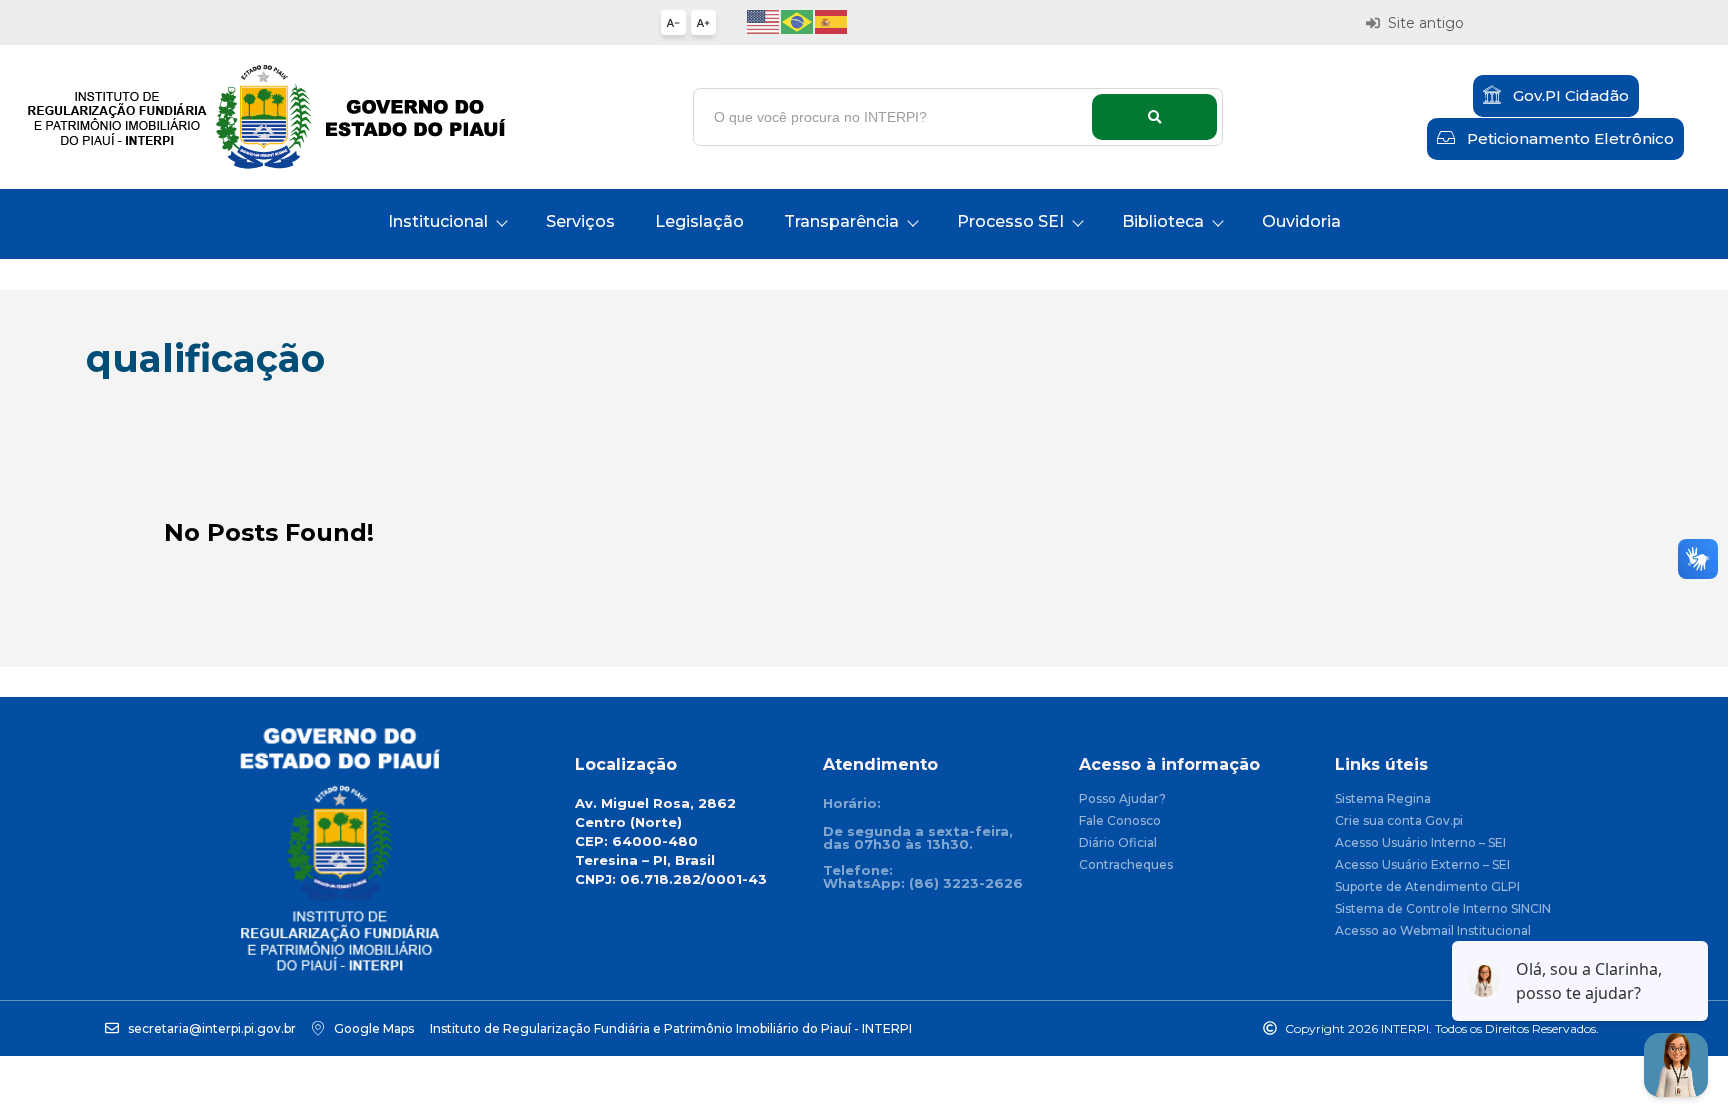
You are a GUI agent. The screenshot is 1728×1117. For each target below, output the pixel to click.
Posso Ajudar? (1122, 799)
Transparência (841, 221)
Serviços (580, 221)
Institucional (438, 221)
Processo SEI (1010, 221)
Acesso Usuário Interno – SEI (1420, 843)
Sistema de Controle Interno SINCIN (1443, 909)
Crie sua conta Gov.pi (1399, 821)
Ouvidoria (1301, 221)
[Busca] (1154, 117)
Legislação (699, 221)
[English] (764, 20)
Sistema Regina (1383, 799)
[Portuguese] (798, 20)
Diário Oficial (1118, 843)
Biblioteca (1163, 221)
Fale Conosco (1120, 821)
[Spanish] (832, 20)
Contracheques (1126, 865)
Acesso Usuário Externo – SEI (1422, 865)
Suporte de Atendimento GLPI (1427, 887)
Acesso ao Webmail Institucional (1433, 931)
